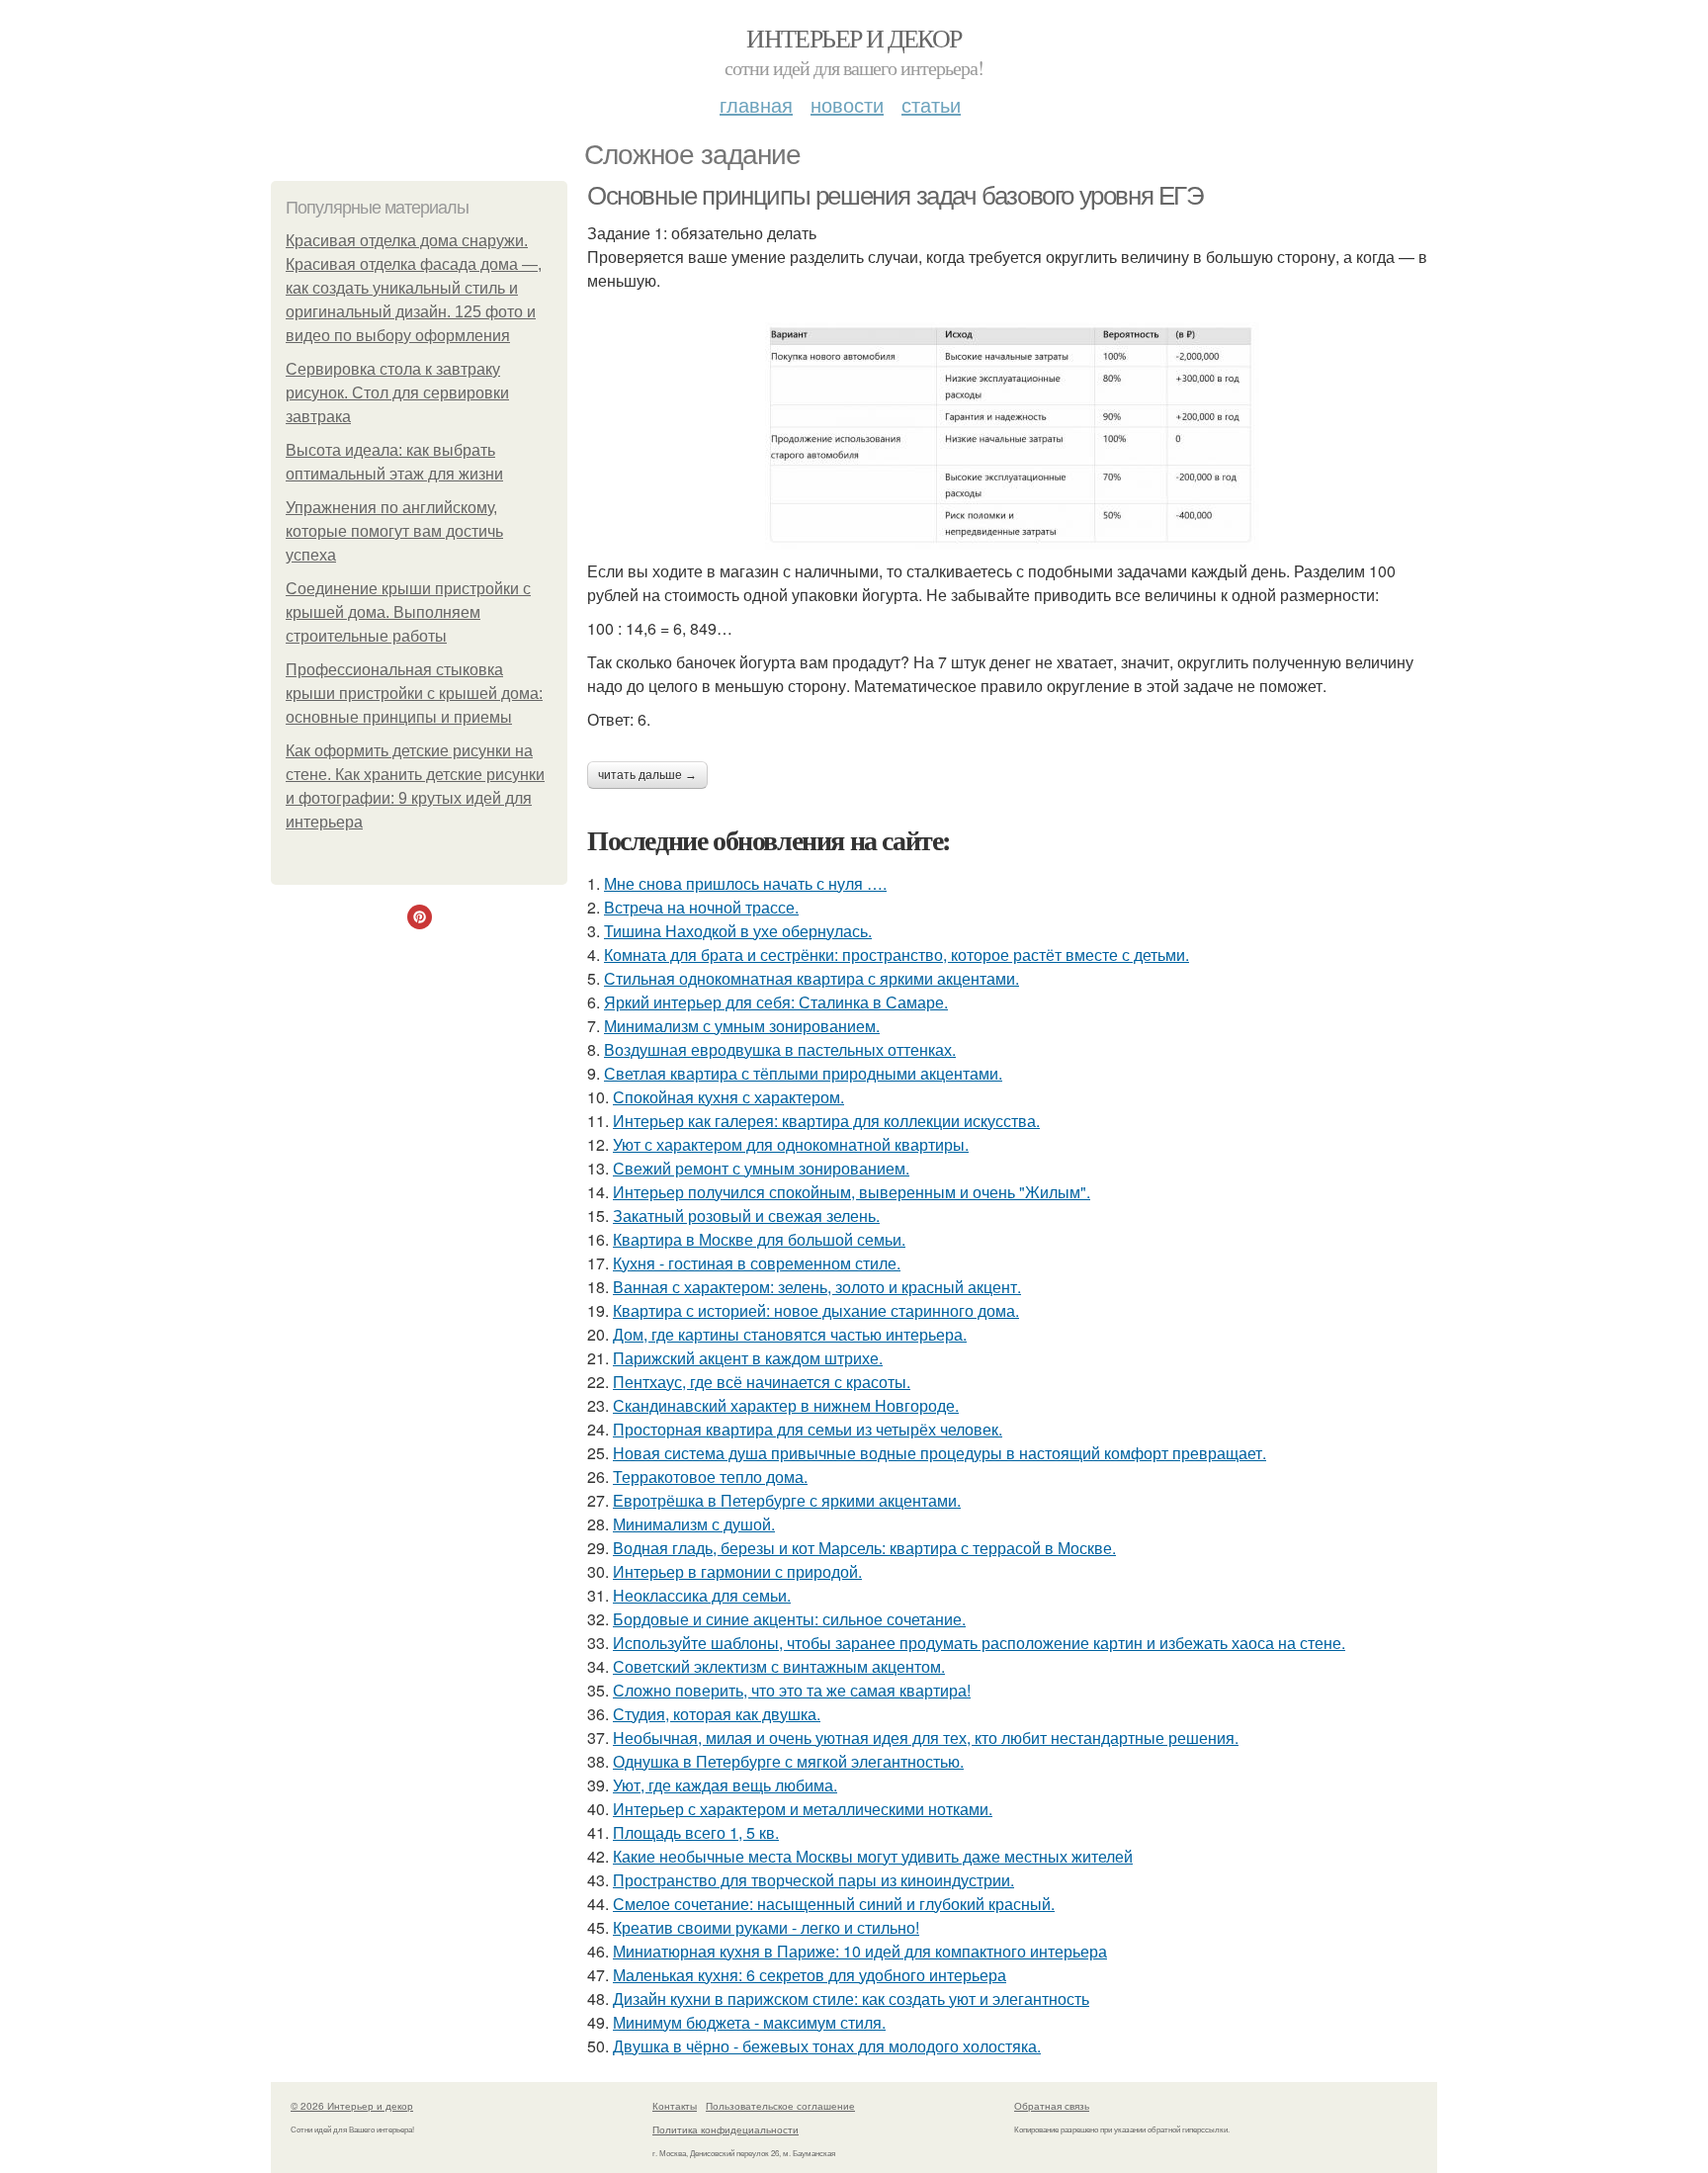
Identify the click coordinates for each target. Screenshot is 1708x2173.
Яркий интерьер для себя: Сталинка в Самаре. (776, 1002)
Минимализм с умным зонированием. (742, 1026)
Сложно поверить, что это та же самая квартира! (792, 1690)
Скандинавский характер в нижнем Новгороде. (786, 1405)
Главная (756, 104)
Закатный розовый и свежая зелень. (746, 1216)
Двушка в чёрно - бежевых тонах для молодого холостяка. (827, 2046)
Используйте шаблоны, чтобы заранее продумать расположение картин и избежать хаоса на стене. (979, 1643)
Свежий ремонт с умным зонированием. (761, 1168)
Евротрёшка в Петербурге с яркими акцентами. (787, 1500)
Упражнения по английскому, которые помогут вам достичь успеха (394, 531)
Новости (847, 104)
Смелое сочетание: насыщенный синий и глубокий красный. (834, 1904)
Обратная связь (1052, 2106)
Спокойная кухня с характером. (728, 1097)
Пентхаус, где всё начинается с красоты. (762, 1382)
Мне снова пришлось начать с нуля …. (745, 883)
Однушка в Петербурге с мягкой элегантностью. (788, 1761)
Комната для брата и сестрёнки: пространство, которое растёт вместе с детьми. (897, 955)
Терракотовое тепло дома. (710, 1477)
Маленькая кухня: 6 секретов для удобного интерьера (810, 1975)
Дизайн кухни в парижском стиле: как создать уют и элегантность (851, 1999)
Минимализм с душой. (694, 1524)
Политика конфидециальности (726, 2130)
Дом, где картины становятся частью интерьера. (790, 1334)
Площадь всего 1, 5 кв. (696, 1832)
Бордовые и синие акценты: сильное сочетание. (789, 1619)
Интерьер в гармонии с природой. (737, 1571)
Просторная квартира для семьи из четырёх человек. (808, 1429)
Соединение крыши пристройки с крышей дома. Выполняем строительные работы (408, 612)
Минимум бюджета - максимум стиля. (749, 2022)
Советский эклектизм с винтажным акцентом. (779, 1666)
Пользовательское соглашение (780, 2106)
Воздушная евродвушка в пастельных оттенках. (780, 1049)
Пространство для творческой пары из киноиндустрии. (813, 1880)
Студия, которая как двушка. (717, 1714)
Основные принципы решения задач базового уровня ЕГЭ (896, 196)
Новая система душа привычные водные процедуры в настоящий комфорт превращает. (939, 1453)
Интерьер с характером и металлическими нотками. (803, 1809)
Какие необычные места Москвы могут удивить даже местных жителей (873, 1856)
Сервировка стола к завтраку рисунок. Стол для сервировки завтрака (397, 393)
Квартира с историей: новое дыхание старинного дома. (816, 1310)
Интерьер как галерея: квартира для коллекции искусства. (826, 1121)
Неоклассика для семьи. (702, 1595)
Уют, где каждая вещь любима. (725, 1785)
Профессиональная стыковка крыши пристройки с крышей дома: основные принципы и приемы (414, 694)
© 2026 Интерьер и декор (352, 2106)
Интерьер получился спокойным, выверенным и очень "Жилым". (852, 1192)
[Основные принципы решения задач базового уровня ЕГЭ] (1012, 436)
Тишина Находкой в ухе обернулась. (738, 931)
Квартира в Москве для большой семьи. (759, 1239)
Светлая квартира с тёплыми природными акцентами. (803, 1073)
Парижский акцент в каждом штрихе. (748, 1358)
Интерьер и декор (854, 38)
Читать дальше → (647, 775)
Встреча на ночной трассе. (701, 907)
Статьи (931, 104)
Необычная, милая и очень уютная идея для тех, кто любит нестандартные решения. (926, 1738)
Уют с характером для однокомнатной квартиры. (791, 1144)
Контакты (675, 2106)
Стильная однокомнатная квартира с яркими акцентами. (811, 978)
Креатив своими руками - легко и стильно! (766, 1927)
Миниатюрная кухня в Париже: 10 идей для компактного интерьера (860, 1951)
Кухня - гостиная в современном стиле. (757, 1263)
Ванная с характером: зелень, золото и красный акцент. (817, 1287)
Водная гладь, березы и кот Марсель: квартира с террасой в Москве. (864, 1548)
